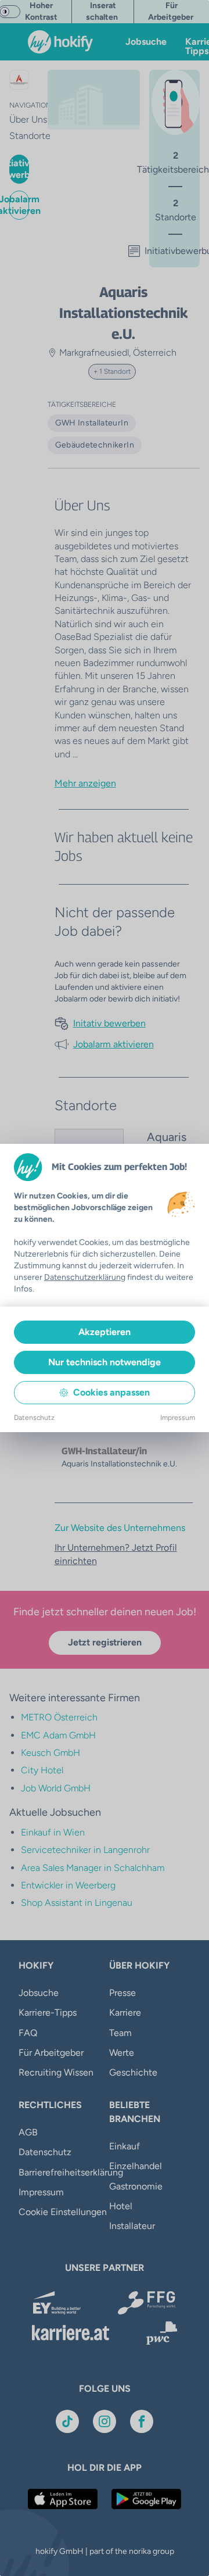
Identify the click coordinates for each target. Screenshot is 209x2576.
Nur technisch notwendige (105, 1362)
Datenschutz (34, 1418)
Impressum (178, 1418)
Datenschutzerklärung (85, 1277)
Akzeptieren (105, 1332)
